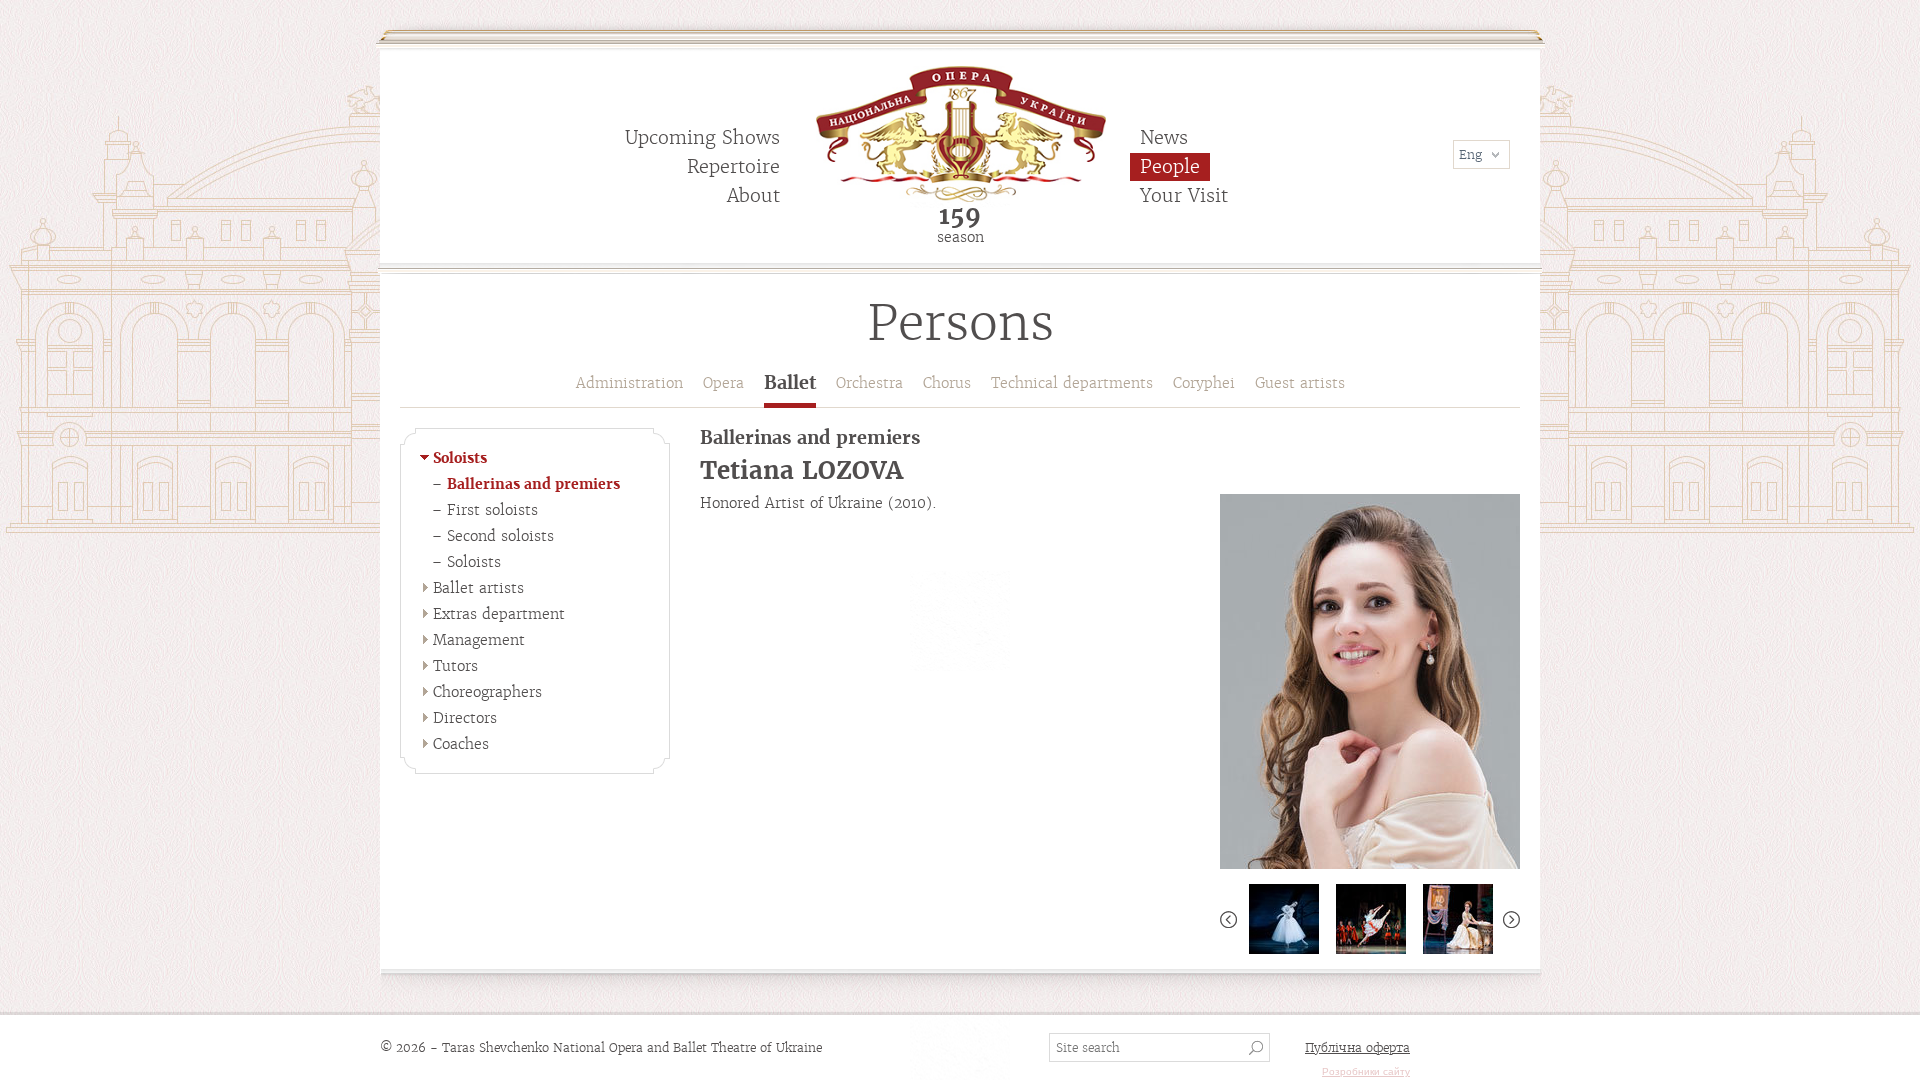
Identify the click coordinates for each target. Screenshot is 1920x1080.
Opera (723, 383)
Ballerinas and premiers (533, 484)
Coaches (461, 744)
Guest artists (1300, 383)
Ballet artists (478, 588)
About (753, 195)
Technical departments (1072, 383)
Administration (629, 383)
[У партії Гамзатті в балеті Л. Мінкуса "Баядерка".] (1457, 919)
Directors (465, 718)
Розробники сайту (1366, 1071)
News (1164, 137)
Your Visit (1184, 195)
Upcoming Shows (702, 137)
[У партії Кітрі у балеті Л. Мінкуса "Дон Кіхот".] (1370, 919)
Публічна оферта (1357, 1047)
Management (479, 640)
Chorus (947, 383)
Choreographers (487, 692)
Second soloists (500, 536)
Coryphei (1204, 383)
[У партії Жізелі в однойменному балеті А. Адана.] (1283, 919)
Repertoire (733, 166)
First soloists (492, 510)
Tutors (455, 666)
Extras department (499, 614)
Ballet (790, 383)
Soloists (460, 458)
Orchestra (869, 383)
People (1170, 166)
